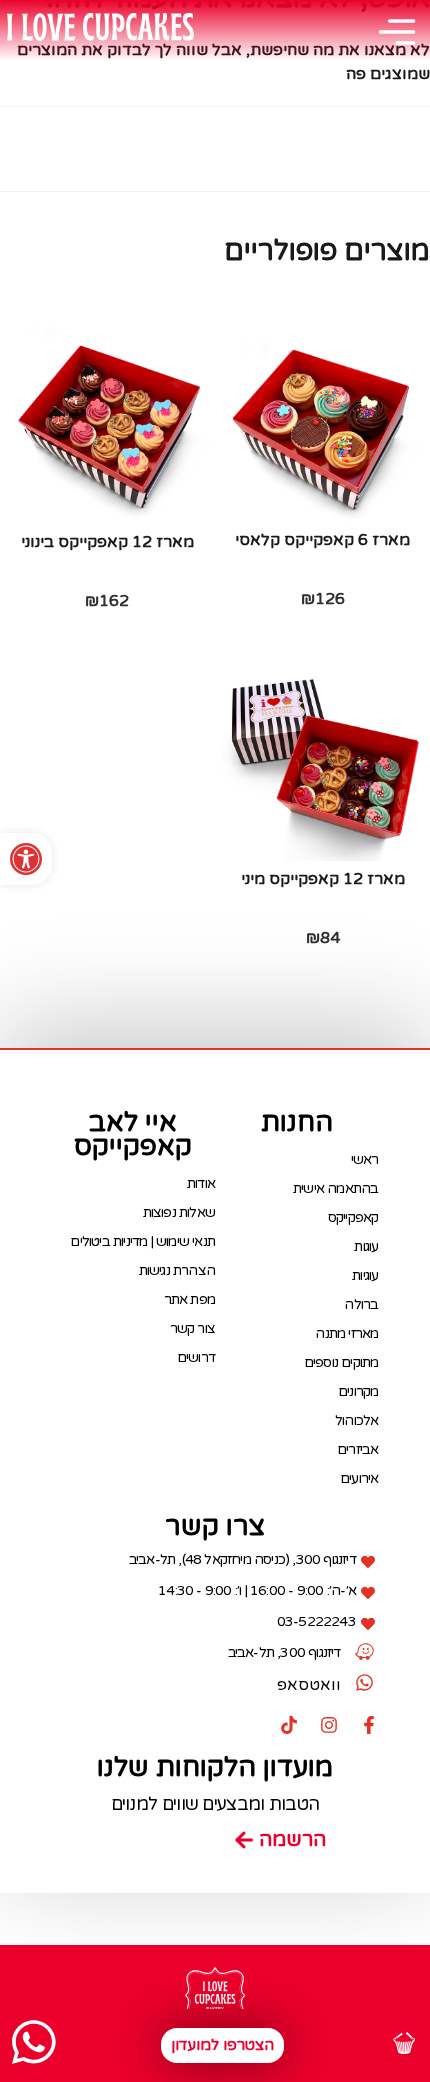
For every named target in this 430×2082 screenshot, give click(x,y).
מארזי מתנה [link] (346, 1333)
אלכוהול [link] (356, 1420)
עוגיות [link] (365, 1275)
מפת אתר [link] (189, 1299)
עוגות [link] (366, 1246)
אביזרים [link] (357, 1449)
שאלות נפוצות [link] (179, 1212)
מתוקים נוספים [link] (341, 1362)
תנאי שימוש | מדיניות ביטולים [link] (142, 1241)
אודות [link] (201, 1183)
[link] (26, 859)
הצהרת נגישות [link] (177, 1270)
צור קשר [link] (192, 1328)
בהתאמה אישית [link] (335, 1188)
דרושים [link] (196, 1357)
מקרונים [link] (358, 1391)
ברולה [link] (361, 1304)
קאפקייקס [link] (353, 1217)
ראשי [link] (364, 1159)
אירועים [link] (359, 1478)
